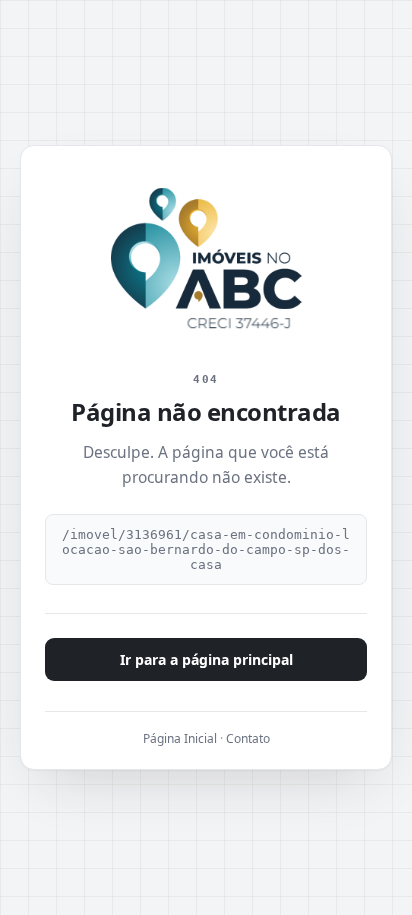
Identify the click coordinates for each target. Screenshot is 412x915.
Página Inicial (180, 738)
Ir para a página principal (206, 659)
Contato (248, 738)
